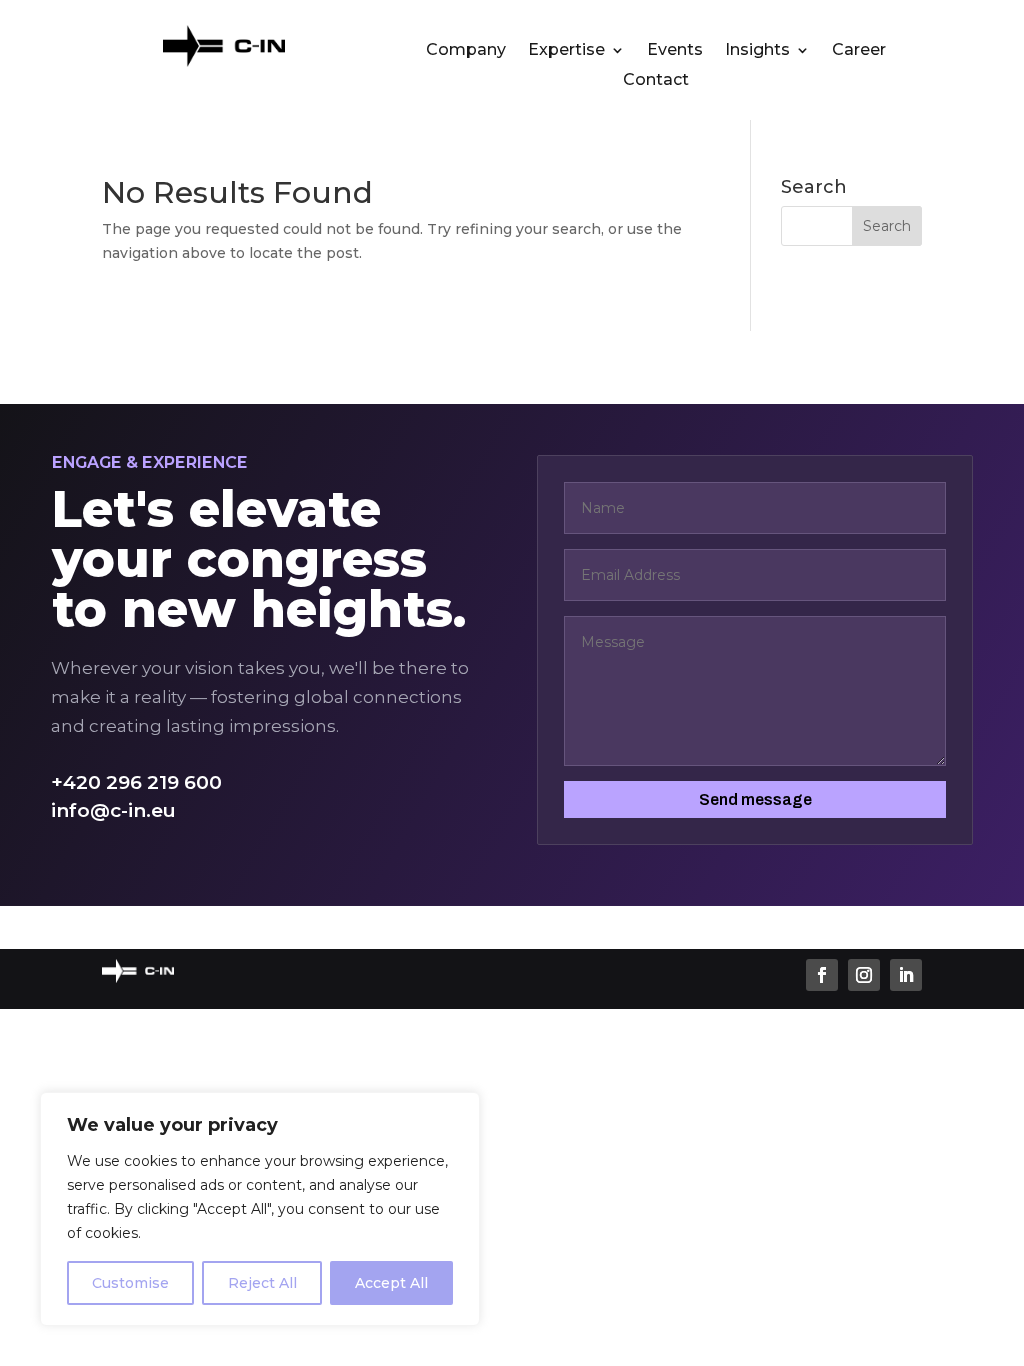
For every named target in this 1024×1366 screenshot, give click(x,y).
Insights (757, 51)
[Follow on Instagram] (864, 975)
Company (466, 51)
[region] (260, 1209)
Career (859, 51)
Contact (656, 81)
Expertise (566, 51)
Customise (130, 1283)
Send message (755, 799)
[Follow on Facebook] (822, 975)
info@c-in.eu (113, 810)
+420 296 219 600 (136, 782)
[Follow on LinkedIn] (906, 975)
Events (675, 51)
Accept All (391, 1283)
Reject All (262, 1283)
